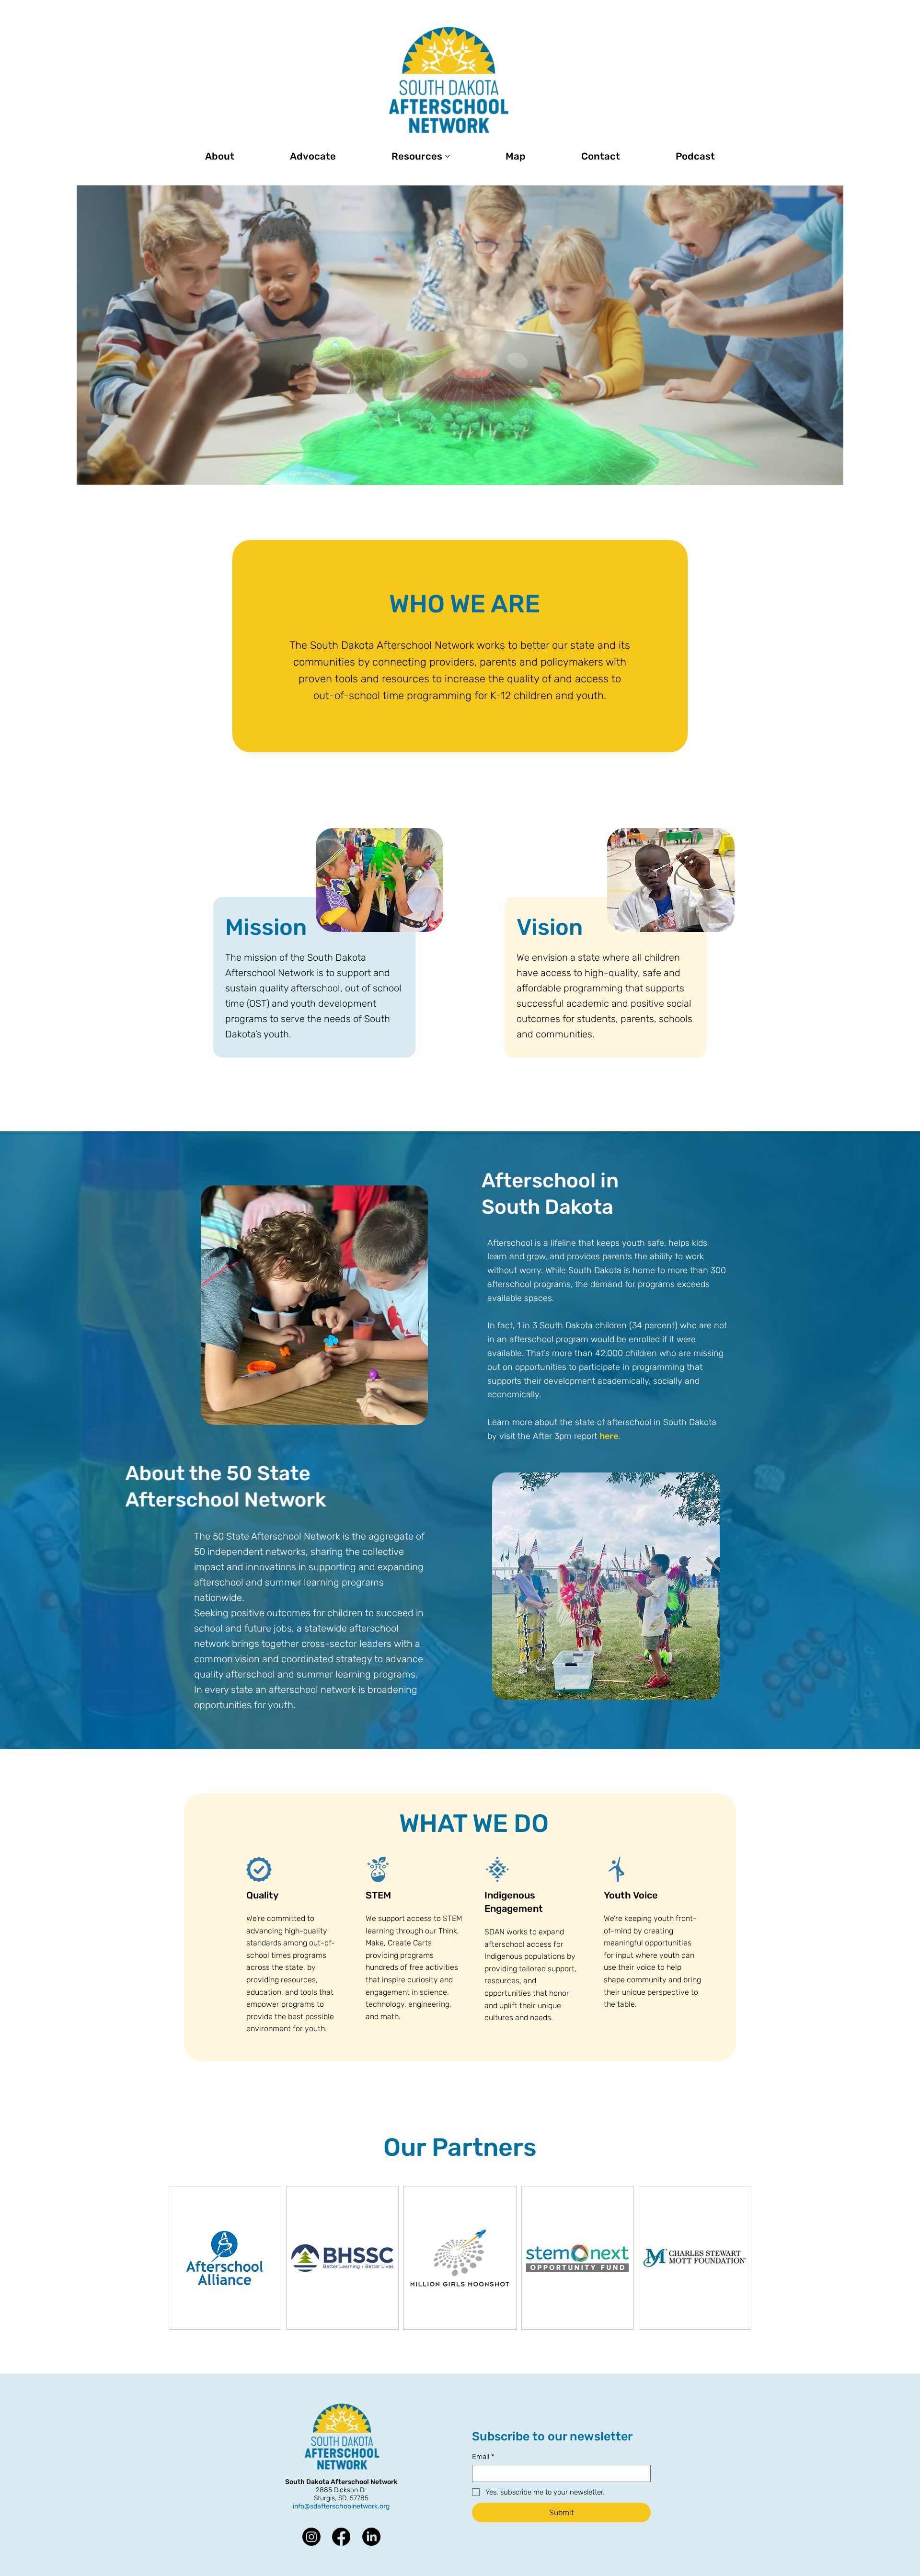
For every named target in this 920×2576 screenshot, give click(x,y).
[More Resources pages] (448, 156)
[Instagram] (311, 2537)
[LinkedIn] (371, 2537)
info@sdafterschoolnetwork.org (341, 2506)
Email (483, 2457)
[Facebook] (341, 2537)
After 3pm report (565, 1436)
